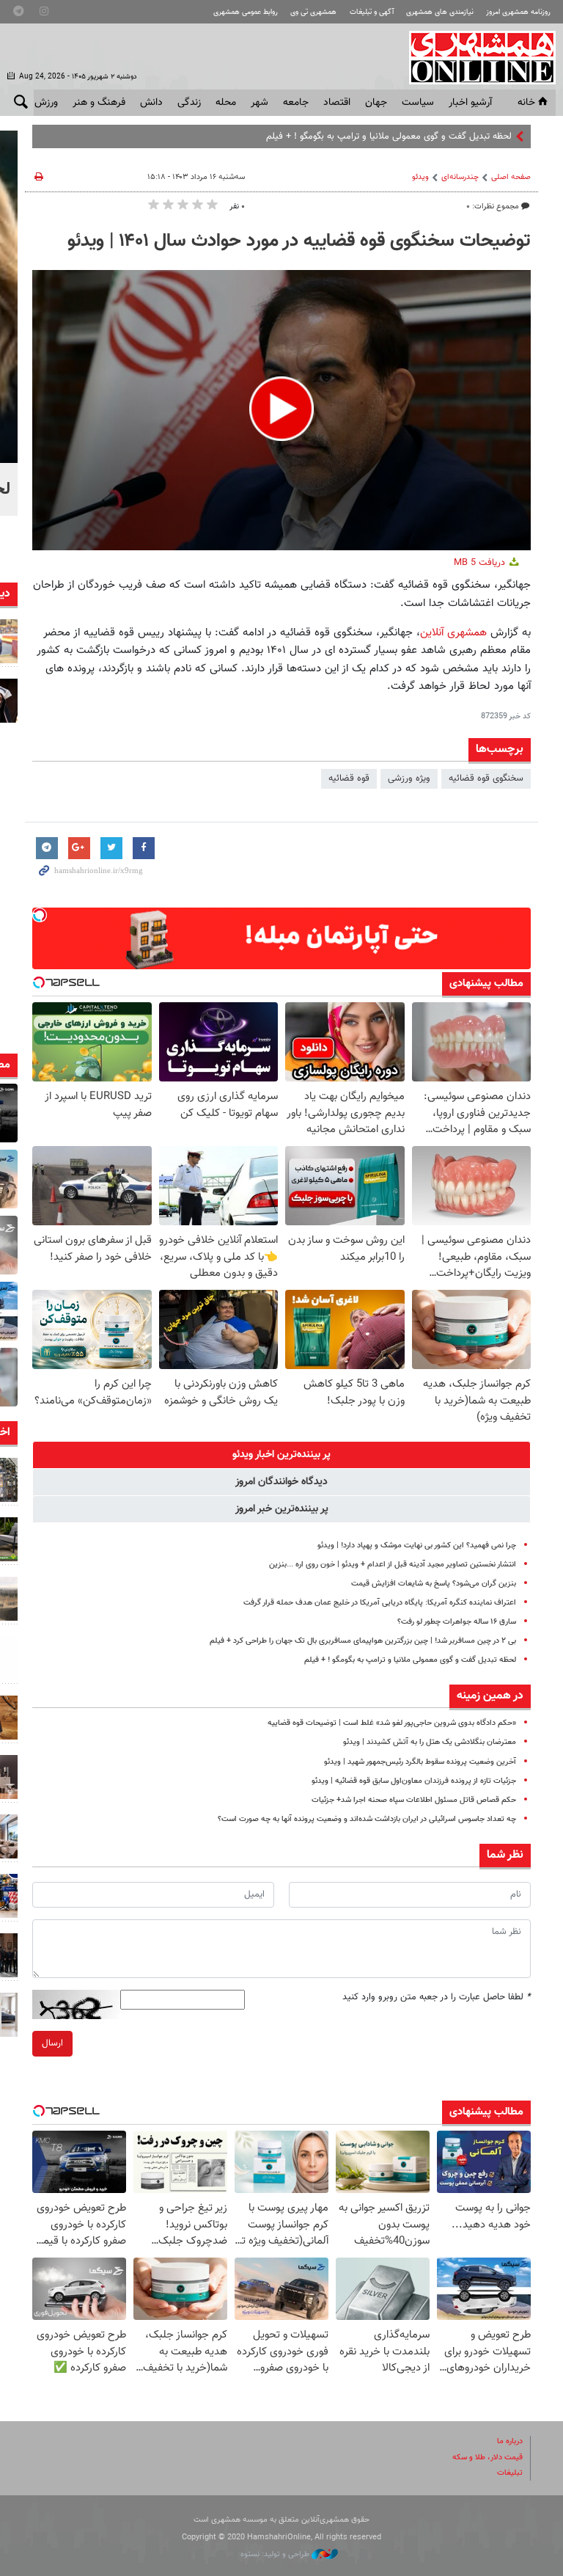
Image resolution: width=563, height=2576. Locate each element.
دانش (151, 103)
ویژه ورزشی (409, 778)
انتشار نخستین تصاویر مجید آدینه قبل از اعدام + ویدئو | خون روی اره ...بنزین (393, 1565)
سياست (418, 103)
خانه (526, 103)
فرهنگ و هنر (99, 103)
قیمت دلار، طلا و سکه (487, 2458)
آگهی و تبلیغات (372, 12)
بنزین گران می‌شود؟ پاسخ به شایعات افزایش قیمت (434, 1584)
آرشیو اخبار (470, 103)
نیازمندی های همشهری (440, 12)
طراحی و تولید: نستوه (276, 2554)
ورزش (46, 103)
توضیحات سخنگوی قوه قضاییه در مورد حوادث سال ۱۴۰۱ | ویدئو (299, 241)
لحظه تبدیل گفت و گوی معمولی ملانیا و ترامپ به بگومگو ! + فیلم (410, 1660)
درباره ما (510, 2441)
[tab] (281, 1455)
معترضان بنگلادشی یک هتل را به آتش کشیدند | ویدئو (430, 1742)
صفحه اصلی (511, 177)
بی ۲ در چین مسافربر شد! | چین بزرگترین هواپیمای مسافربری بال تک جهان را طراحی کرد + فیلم (363, 1641)
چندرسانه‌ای (460, 177)
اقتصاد (337, 103)
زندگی (189, 103)
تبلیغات (510, 2473)
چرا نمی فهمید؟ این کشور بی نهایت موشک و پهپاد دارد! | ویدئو (417, 1546)
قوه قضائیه (349, 778)
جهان (376, 103)
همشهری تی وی (313, 12)
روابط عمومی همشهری (246, 12)
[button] (281, 409)
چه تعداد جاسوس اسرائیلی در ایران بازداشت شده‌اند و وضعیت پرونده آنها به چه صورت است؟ (367, 1819)
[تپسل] (40, 915)
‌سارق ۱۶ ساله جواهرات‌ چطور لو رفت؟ (457, 1622)
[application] (281, 411)
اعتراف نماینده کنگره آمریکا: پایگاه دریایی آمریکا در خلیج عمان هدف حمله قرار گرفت (380, 1603)
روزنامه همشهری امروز (518, 12)
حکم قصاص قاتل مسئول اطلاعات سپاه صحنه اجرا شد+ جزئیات (414, 1800)
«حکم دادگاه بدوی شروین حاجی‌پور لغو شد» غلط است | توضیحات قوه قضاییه (392, 1723)
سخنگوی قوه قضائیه (486, 778)
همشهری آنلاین (475, 57)
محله (226, 103)
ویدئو (420, 177)
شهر (260, 103)
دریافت (481, 563)
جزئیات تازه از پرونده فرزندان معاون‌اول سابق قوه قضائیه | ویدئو (414, 1781)
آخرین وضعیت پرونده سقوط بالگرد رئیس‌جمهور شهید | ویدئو (420, 1762)
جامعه (296, 103)
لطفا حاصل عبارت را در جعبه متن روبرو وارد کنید (437, 1997)
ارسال (52, 2043)
